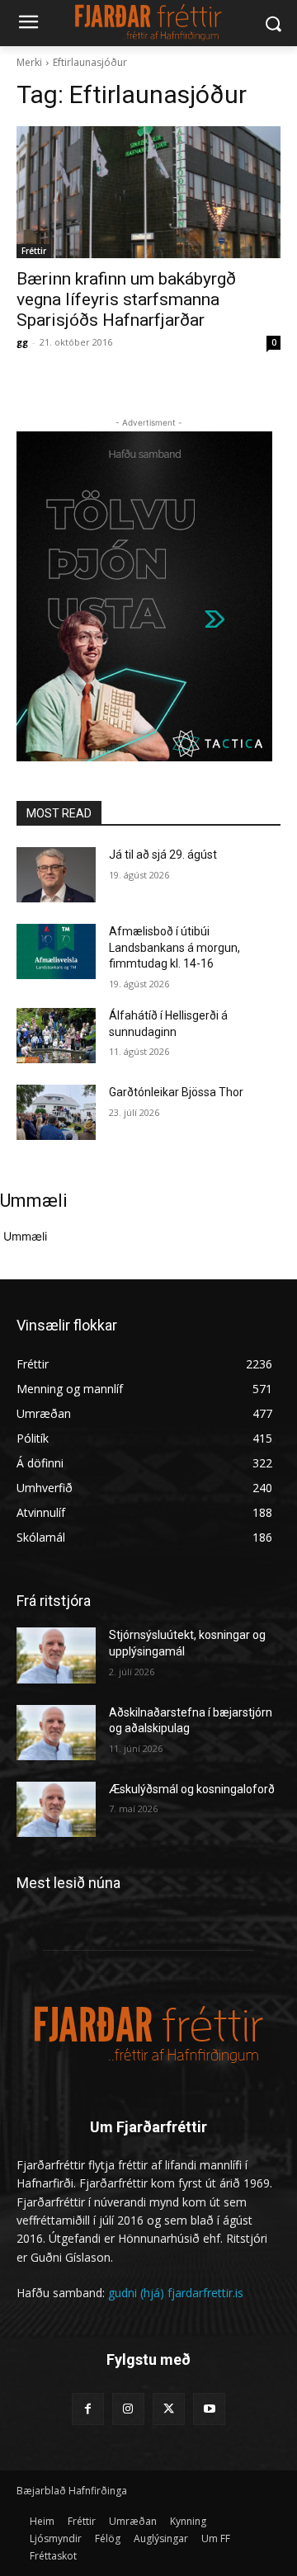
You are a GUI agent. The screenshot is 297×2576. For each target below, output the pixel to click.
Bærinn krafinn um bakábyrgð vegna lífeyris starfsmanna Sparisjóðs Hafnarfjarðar (126, 299)
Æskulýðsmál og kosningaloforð (192, 1789)
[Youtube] (209, 2409)
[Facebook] (88, 2409)
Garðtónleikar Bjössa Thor (176, 1092)
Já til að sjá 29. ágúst (163, 855)
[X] (169, 2409)
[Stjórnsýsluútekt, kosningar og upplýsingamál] (56, 1655)
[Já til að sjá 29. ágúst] (56, 875)
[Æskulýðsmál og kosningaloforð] (56, 1809)
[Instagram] (128, 2409)
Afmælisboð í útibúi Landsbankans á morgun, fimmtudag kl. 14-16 (174, 947)
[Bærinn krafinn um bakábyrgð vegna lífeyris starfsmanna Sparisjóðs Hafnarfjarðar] (148, 192)
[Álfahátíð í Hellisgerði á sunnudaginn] (56, 1036)
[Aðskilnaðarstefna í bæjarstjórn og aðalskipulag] (56, 1733)
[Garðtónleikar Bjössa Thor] (56, 1112)
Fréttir (34, 251)
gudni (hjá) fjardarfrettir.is (176, 2293)
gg (22, 342)
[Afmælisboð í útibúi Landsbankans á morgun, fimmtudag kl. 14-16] (56, 951)
